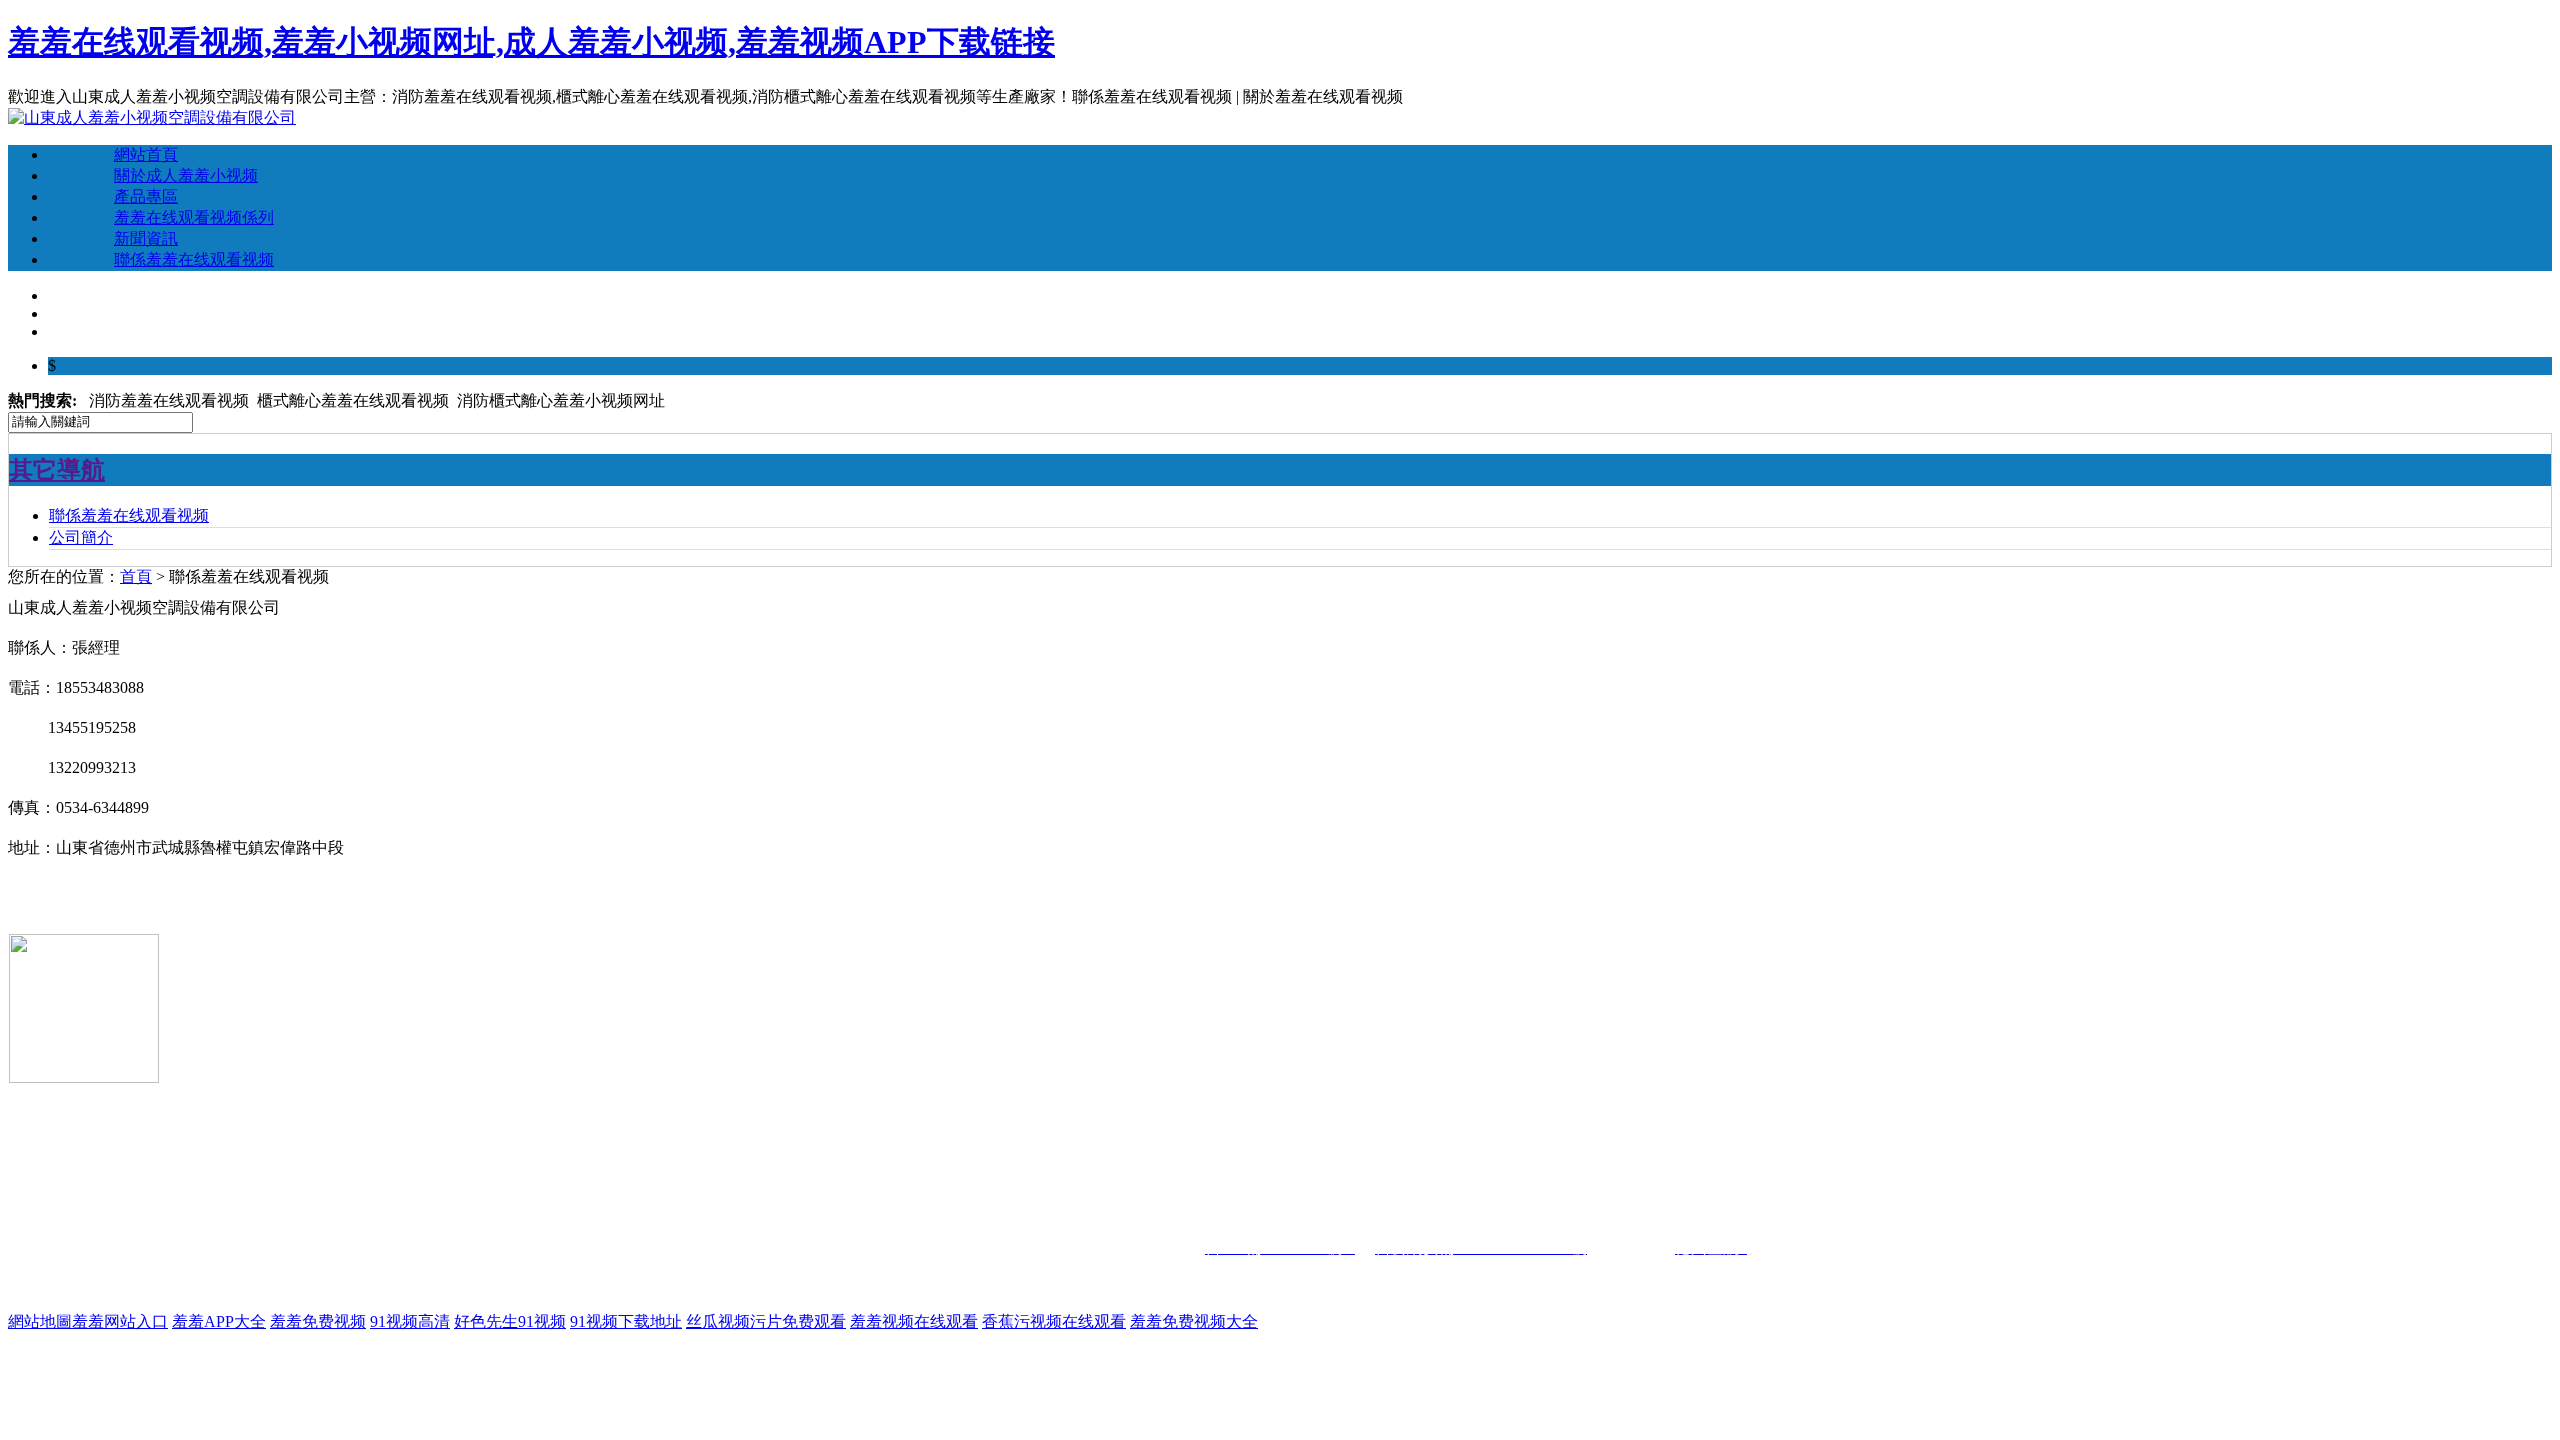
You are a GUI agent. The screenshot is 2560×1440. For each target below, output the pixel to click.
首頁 (136, 576)
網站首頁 (146, 154)
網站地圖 (40, 1321)
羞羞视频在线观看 (914, 1321)
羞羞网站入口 (120, 1321)
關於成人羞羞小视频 (186, 175)
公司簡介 (81, 537)
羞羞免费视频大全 (1194, 1321)
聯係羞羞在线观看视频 (194, 259)
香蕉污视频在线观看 (1054, 1321)
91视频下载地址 (626, 1321)
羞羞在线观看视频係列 (194, 217)
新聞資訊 (146, 238)
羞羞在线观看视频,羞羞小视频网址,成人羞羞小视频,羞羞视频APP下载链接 (531, 42)
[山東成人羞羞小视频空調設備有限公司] (152, 117)
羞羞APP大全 (219, 1321)
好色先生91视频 (510, 1321)
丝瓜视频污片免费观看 (766, 1321)
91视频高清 (410, 1321)
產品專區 (146, 196)
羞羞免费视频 (318, 1321)
